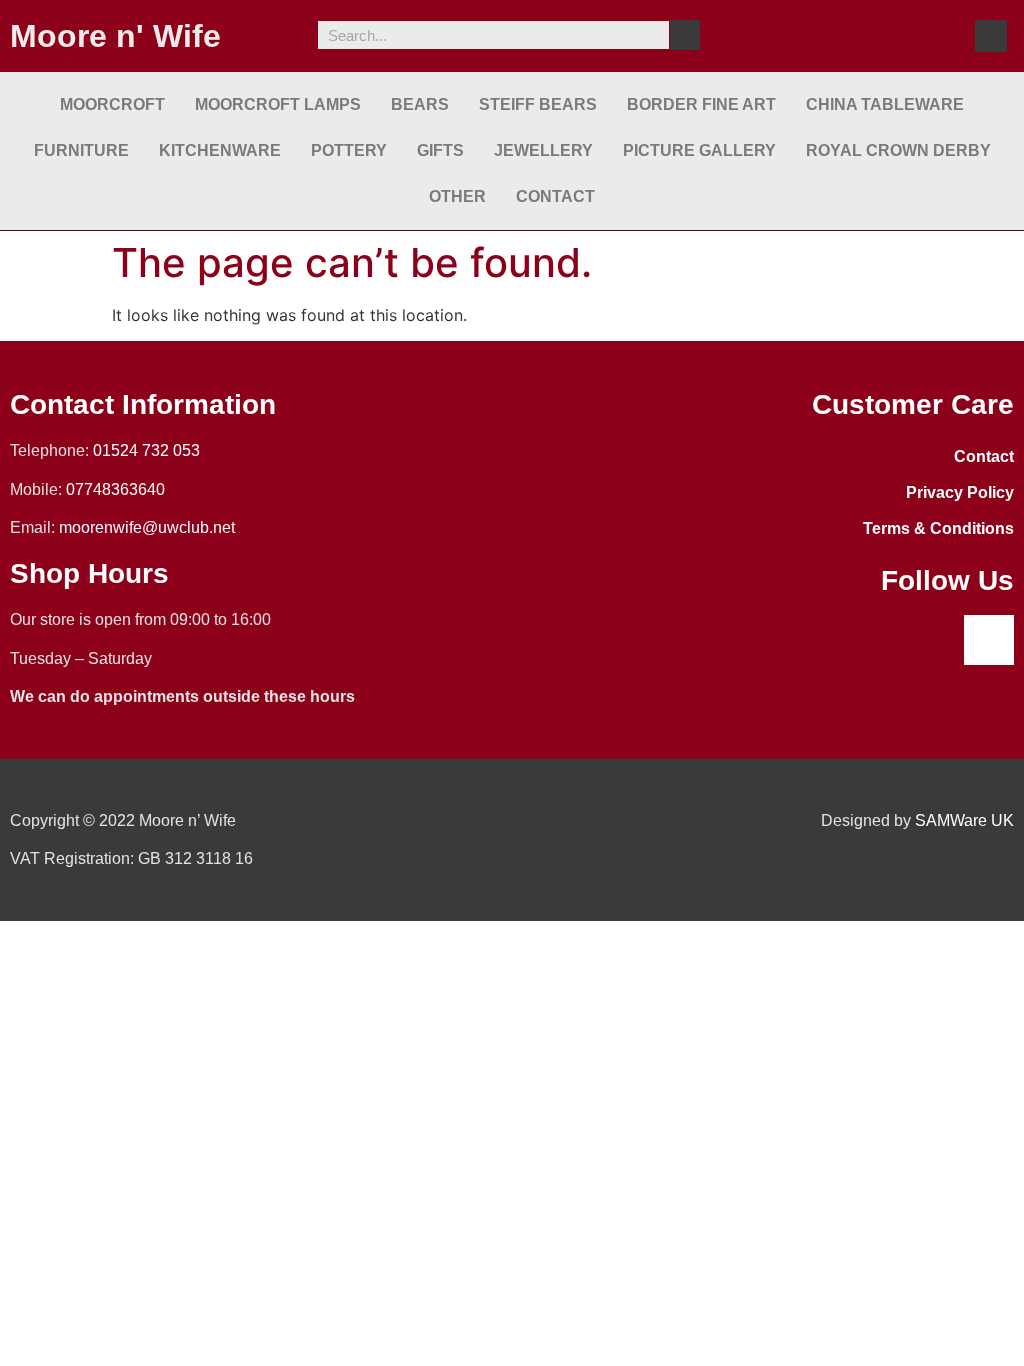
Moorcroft (112, 104)
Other (457, 196)
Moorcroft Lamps (278, 104)
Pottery (349, 150)
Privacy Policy (960, 492)
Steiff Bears (538, 104)
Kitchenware (220, 150)
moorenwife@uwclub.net (147, 527)
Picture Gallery (699, 150)
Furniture (81, 150)
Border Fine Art (701, 104)
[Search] (685, 35)
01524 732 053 (146, 450)
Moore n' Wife (115, 36)
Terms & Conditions (938, 528)
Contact (555, 196)
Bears (420, 104)
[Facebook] (991, 36)
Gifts (440, 150)
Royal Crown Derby (898, 150)
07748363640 (115, 489)
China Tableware (885, 104)
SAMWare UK (964, 820)
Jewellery (543, 150)
